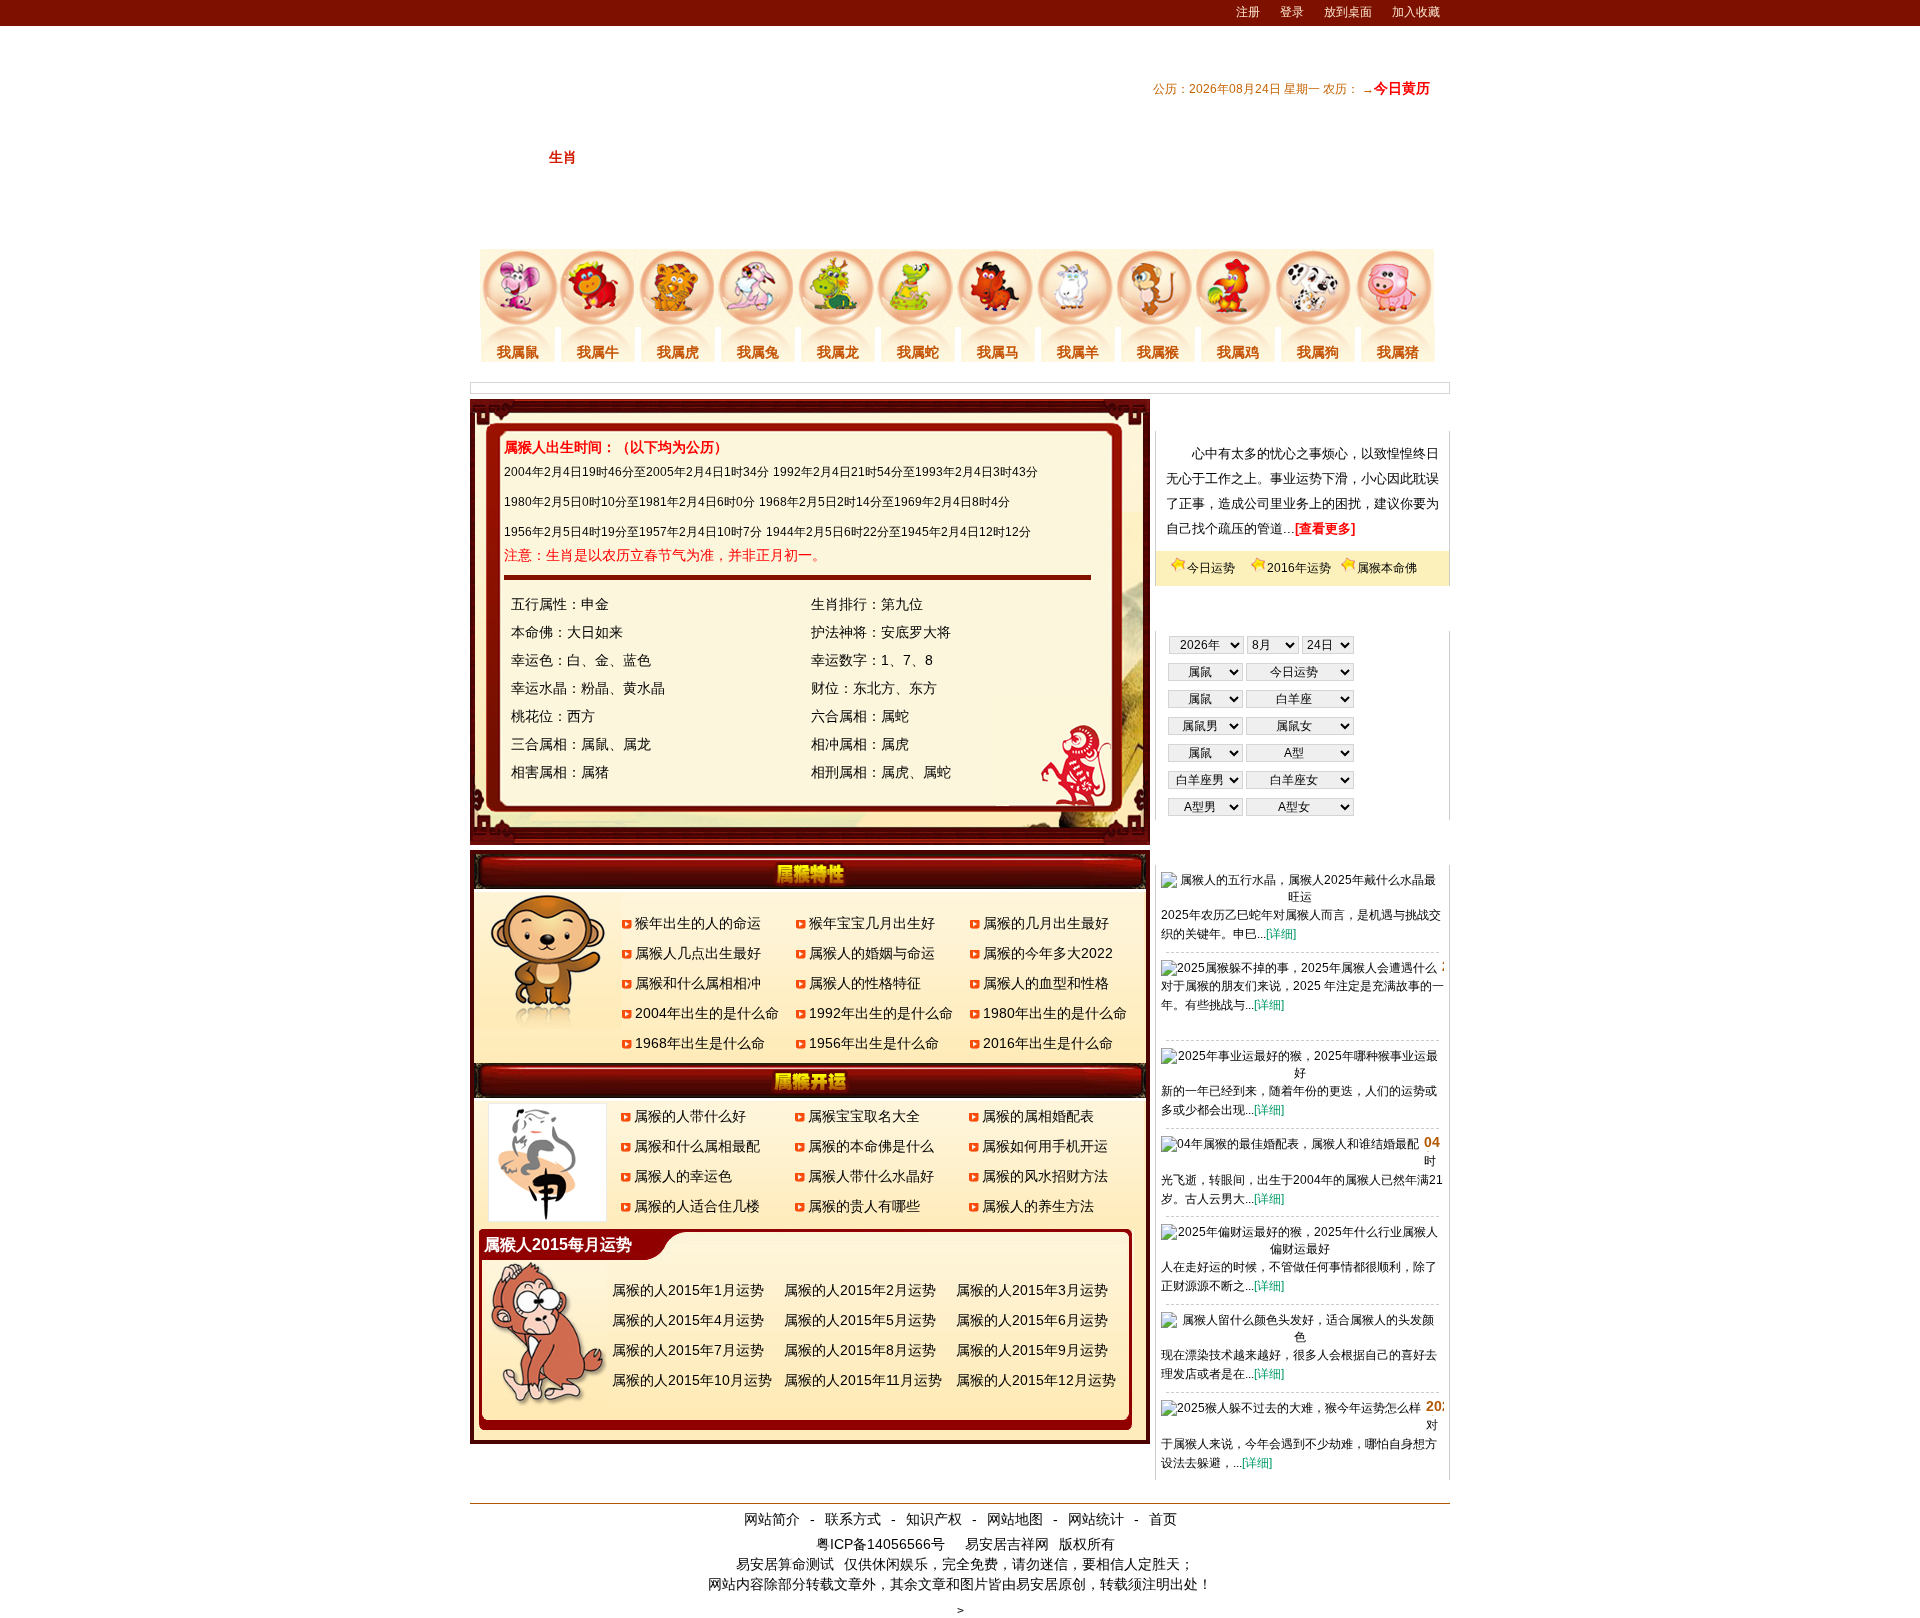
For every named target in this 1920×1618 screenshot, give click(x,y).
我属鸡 (1238, 352)
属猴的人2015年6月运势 (1032, 1320)
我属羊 (1078, 352)
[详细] (1281, 934)
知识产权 (934, 1519)
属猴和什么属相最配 (697, 1146)
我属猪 (1398, 352)
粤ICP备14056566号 (880, 1544)
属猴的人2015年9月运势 (1032, 1350)
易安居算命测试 (785, 1564)
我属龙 (838, 352)
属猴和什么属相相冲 (698, 983)
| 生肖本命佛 (1406, 223)
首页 (1163, 1519)
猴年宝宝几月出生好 (872, 923)
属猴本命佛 (1387, 568)
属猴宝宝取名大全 (864, 1116)
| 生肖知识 (1165, 223)
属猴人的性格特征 (865, 983)
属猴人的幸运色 (683, 1176)
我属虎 (678, 352)
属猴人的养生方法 (1038, 1206)
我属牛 (598, 352)
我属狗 (1318, 352)
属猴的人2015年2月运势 (860, 1290)
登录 (1292, 12)
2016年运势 (1299, 568)
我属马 (998, 352)
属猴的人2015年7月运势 (688, 1350)
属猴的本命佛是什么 (871, 1146)
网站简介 (772, 1519)
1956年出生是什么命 (874, 1043)
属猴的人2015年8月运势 (860, 1350)
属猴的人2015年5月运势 (860, 1320)
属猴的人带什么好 (690, 1116)
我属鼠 (518, 352)
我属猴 (1158, 352)
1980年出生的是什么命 (1055, 1013)
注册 (1248, 12)
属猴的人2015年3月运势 (1032, 1290)
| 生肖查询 (1321, 223)
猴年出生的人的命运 (698, 923)
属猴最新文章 (1303, 849)
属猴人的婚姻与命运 (872, 953)
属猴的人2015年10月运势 (692, 1380)
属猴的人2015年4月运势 (688, 1320)
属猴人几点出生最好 (698, 953)
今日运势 (1211, 568)
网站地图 (1015, 1519)
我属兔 (758, 352)
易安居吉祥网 (1007, 1544)
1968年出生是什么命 (700, 1043)
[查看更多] (1325, 528)
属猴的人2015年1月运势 (688, 1290)
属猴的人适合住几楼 (697, 1206)
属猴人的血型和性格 (1046, 983)
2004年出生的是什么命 (707, 1013)
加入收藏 (1416, 12)
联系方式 (853, 1519)
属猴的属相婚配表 (1038, 1116)
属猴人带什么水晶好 (871, 1176)
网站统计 (1096, 1519)
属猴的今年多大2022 (1048, 953)
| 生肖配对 (1087, 223)
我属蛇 (918, 352)
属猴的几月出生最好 (1046, 923)
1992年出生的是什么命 (881, 1013)
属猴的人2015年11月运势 (863, 1380)
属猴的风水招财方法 (1045, 1176)
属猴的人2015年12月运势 (1036, 1380)
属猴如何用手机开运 (1045, 1146)
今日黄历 (1402, 88)
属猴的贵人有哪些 (864, 1206)
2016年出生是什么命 (1048, 1043)
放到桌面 (1348, 12)
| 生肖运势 (1243, 223)
